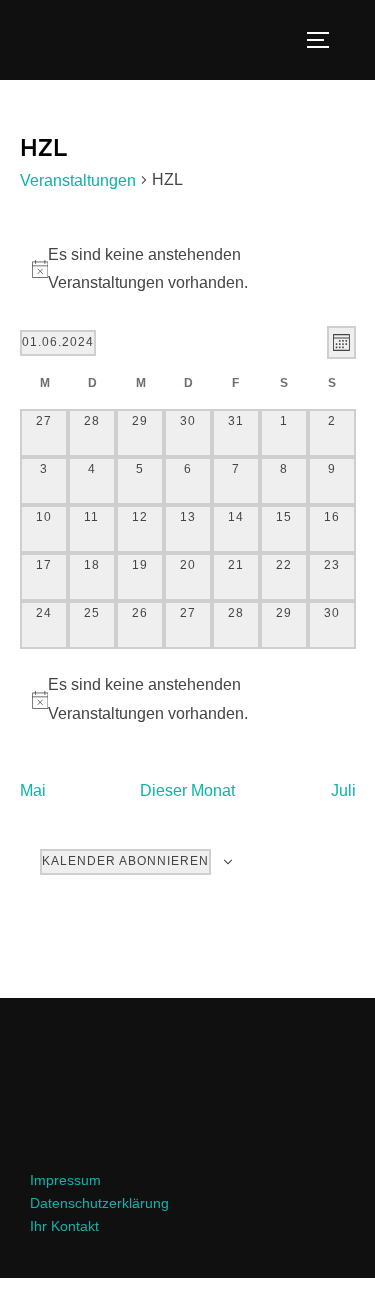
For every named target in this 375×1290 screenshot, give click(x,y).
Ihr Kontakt (64, 1226)
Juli (343, 790)
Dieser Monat (187, 790)
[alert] (188, 700)
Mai (33, 790)
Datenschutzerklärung (99, 1203)
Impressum (65, 1180)
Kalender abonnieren (125, 861)
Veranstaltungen (78, 180)
